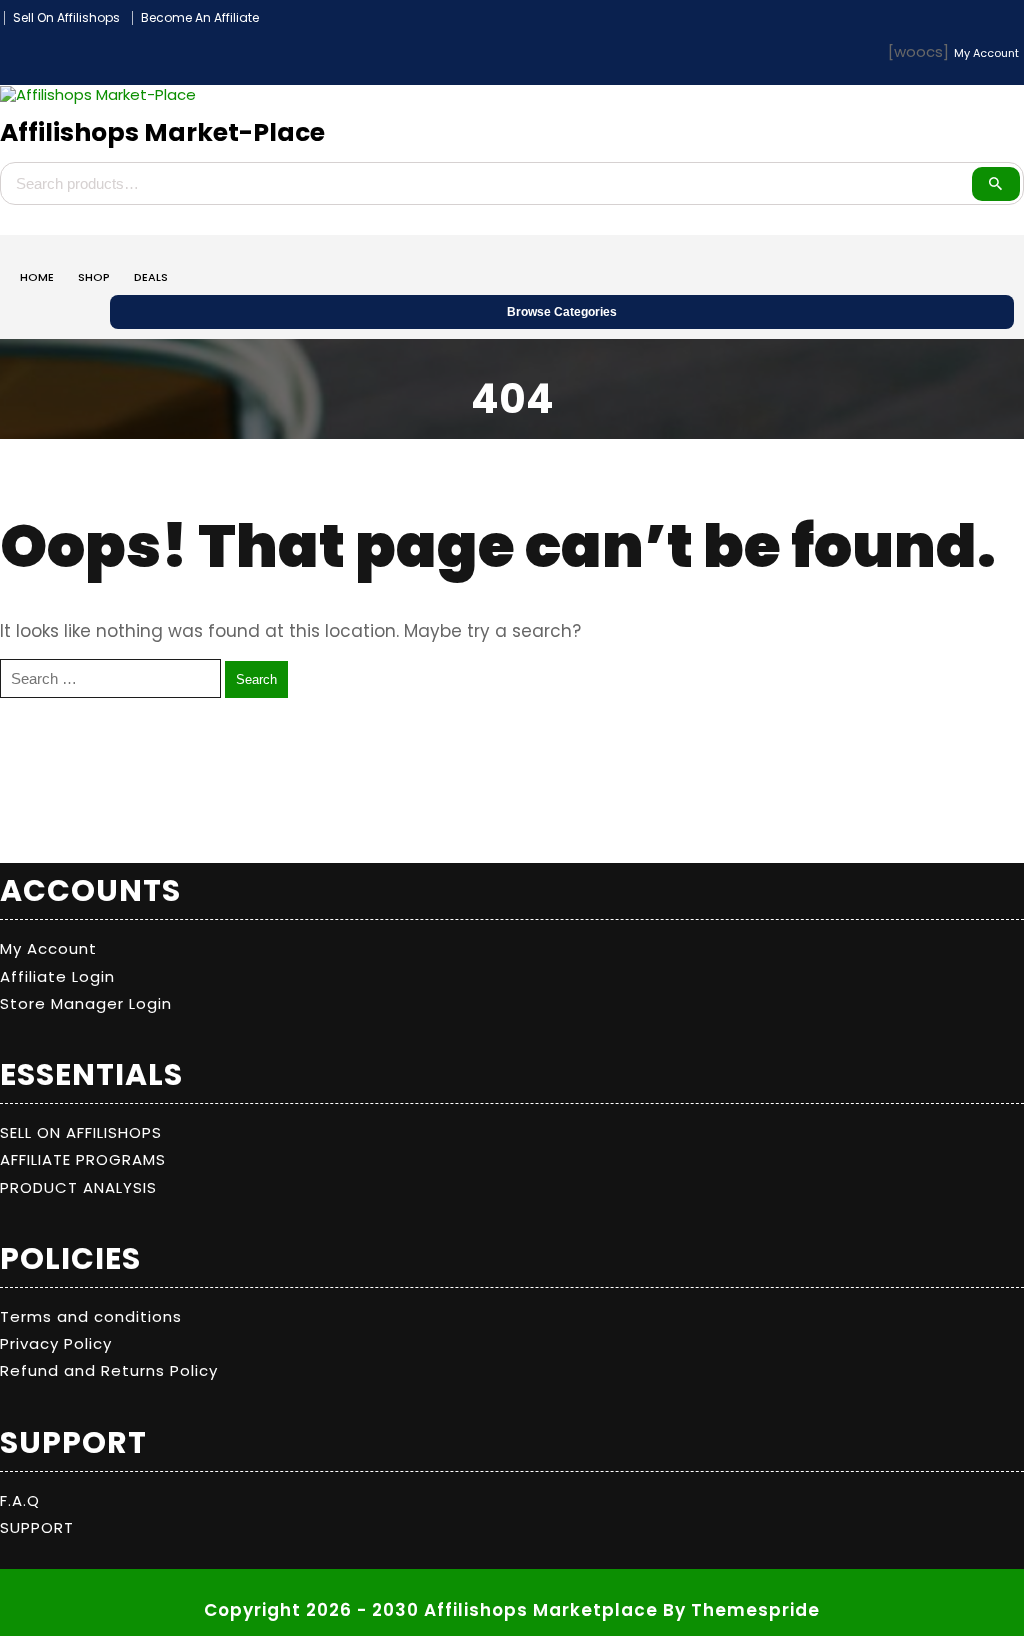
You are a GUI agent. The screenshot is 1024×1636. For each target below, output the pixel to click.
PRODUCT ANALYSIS (78, 1187)
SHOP (94, 277)
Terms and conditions (91, 1316)
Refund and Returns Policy (109, 1370)
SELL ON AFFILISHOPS (81, 1132)
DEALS (151, 277)
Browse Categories (562, 312)
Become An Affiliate (200, 18)
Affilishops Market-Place (162, 132)
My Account (48, 948)
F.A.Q (20, 1500)
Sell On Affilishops (66, 18)
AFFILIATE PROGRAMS (83, 1159)
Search (996, 184)
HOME (37, 277)
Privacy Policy (56, 1343)
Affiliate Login (57, 976)
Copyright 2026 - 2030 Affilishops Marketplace (431, 1610)
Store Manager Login (86, 1003)
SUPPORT (37, 1527)
